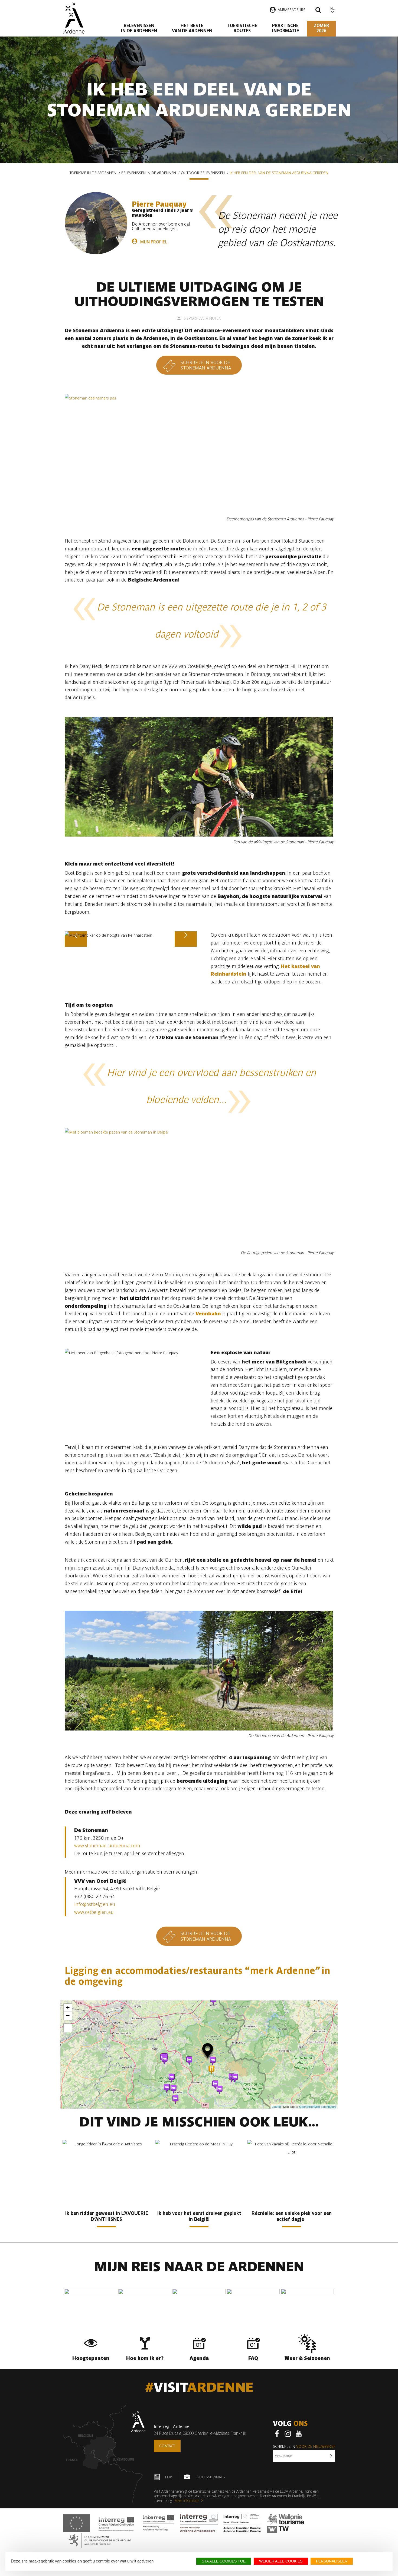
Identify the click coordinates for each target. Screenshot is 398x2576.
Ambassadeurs (292, 10)
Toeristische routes (242, 28)
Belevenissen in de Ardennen (139, 28)
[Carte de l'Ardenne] (104, 2454)
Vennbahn (208, 1314)
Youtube (299, 2434)
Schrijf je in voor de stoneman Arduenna (206, 1936)
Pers (169, 2477)
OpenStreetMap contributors (318, 2106)
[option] (131, 935)
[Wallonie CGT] (286, 2523)
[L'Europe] (76, 2523)
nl (332, 9)
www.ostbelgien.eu (94, 1912)
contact (167, 2446)
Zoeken (318, 11)
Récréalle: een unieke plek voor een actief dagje (292, 2216)
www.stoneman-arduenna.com (107, 1846)
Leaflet (276, 2106)
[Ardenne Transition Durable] (243, 2523)
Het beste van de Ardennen (192, 28)
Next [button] (186, 947)
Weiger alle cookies (281, 2561)
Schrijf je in (304, 2446)
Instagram (288, 2434)
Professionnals (210, 2477)
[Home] (74, 18)
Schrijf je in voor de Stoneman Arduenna (206, 365)
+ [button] (68, 2008)
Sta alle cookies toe (224, 2561)
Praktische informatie (286, 28)
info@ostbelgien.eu (95, 1904)
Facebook (277, 2434)
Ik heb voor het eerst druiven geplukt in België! (199, 2216)
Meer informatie (187, 2501)
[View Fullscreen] (68, 2028)
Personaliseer (332, 2561)
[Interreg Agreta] (116, 2523)
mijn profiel (154, 242)
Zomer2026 (321, 28)
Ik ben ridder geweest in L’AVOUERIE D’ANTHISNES (107, 2216)
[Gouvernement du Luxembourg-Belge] (100, 2540)
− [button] (68, 2016)
